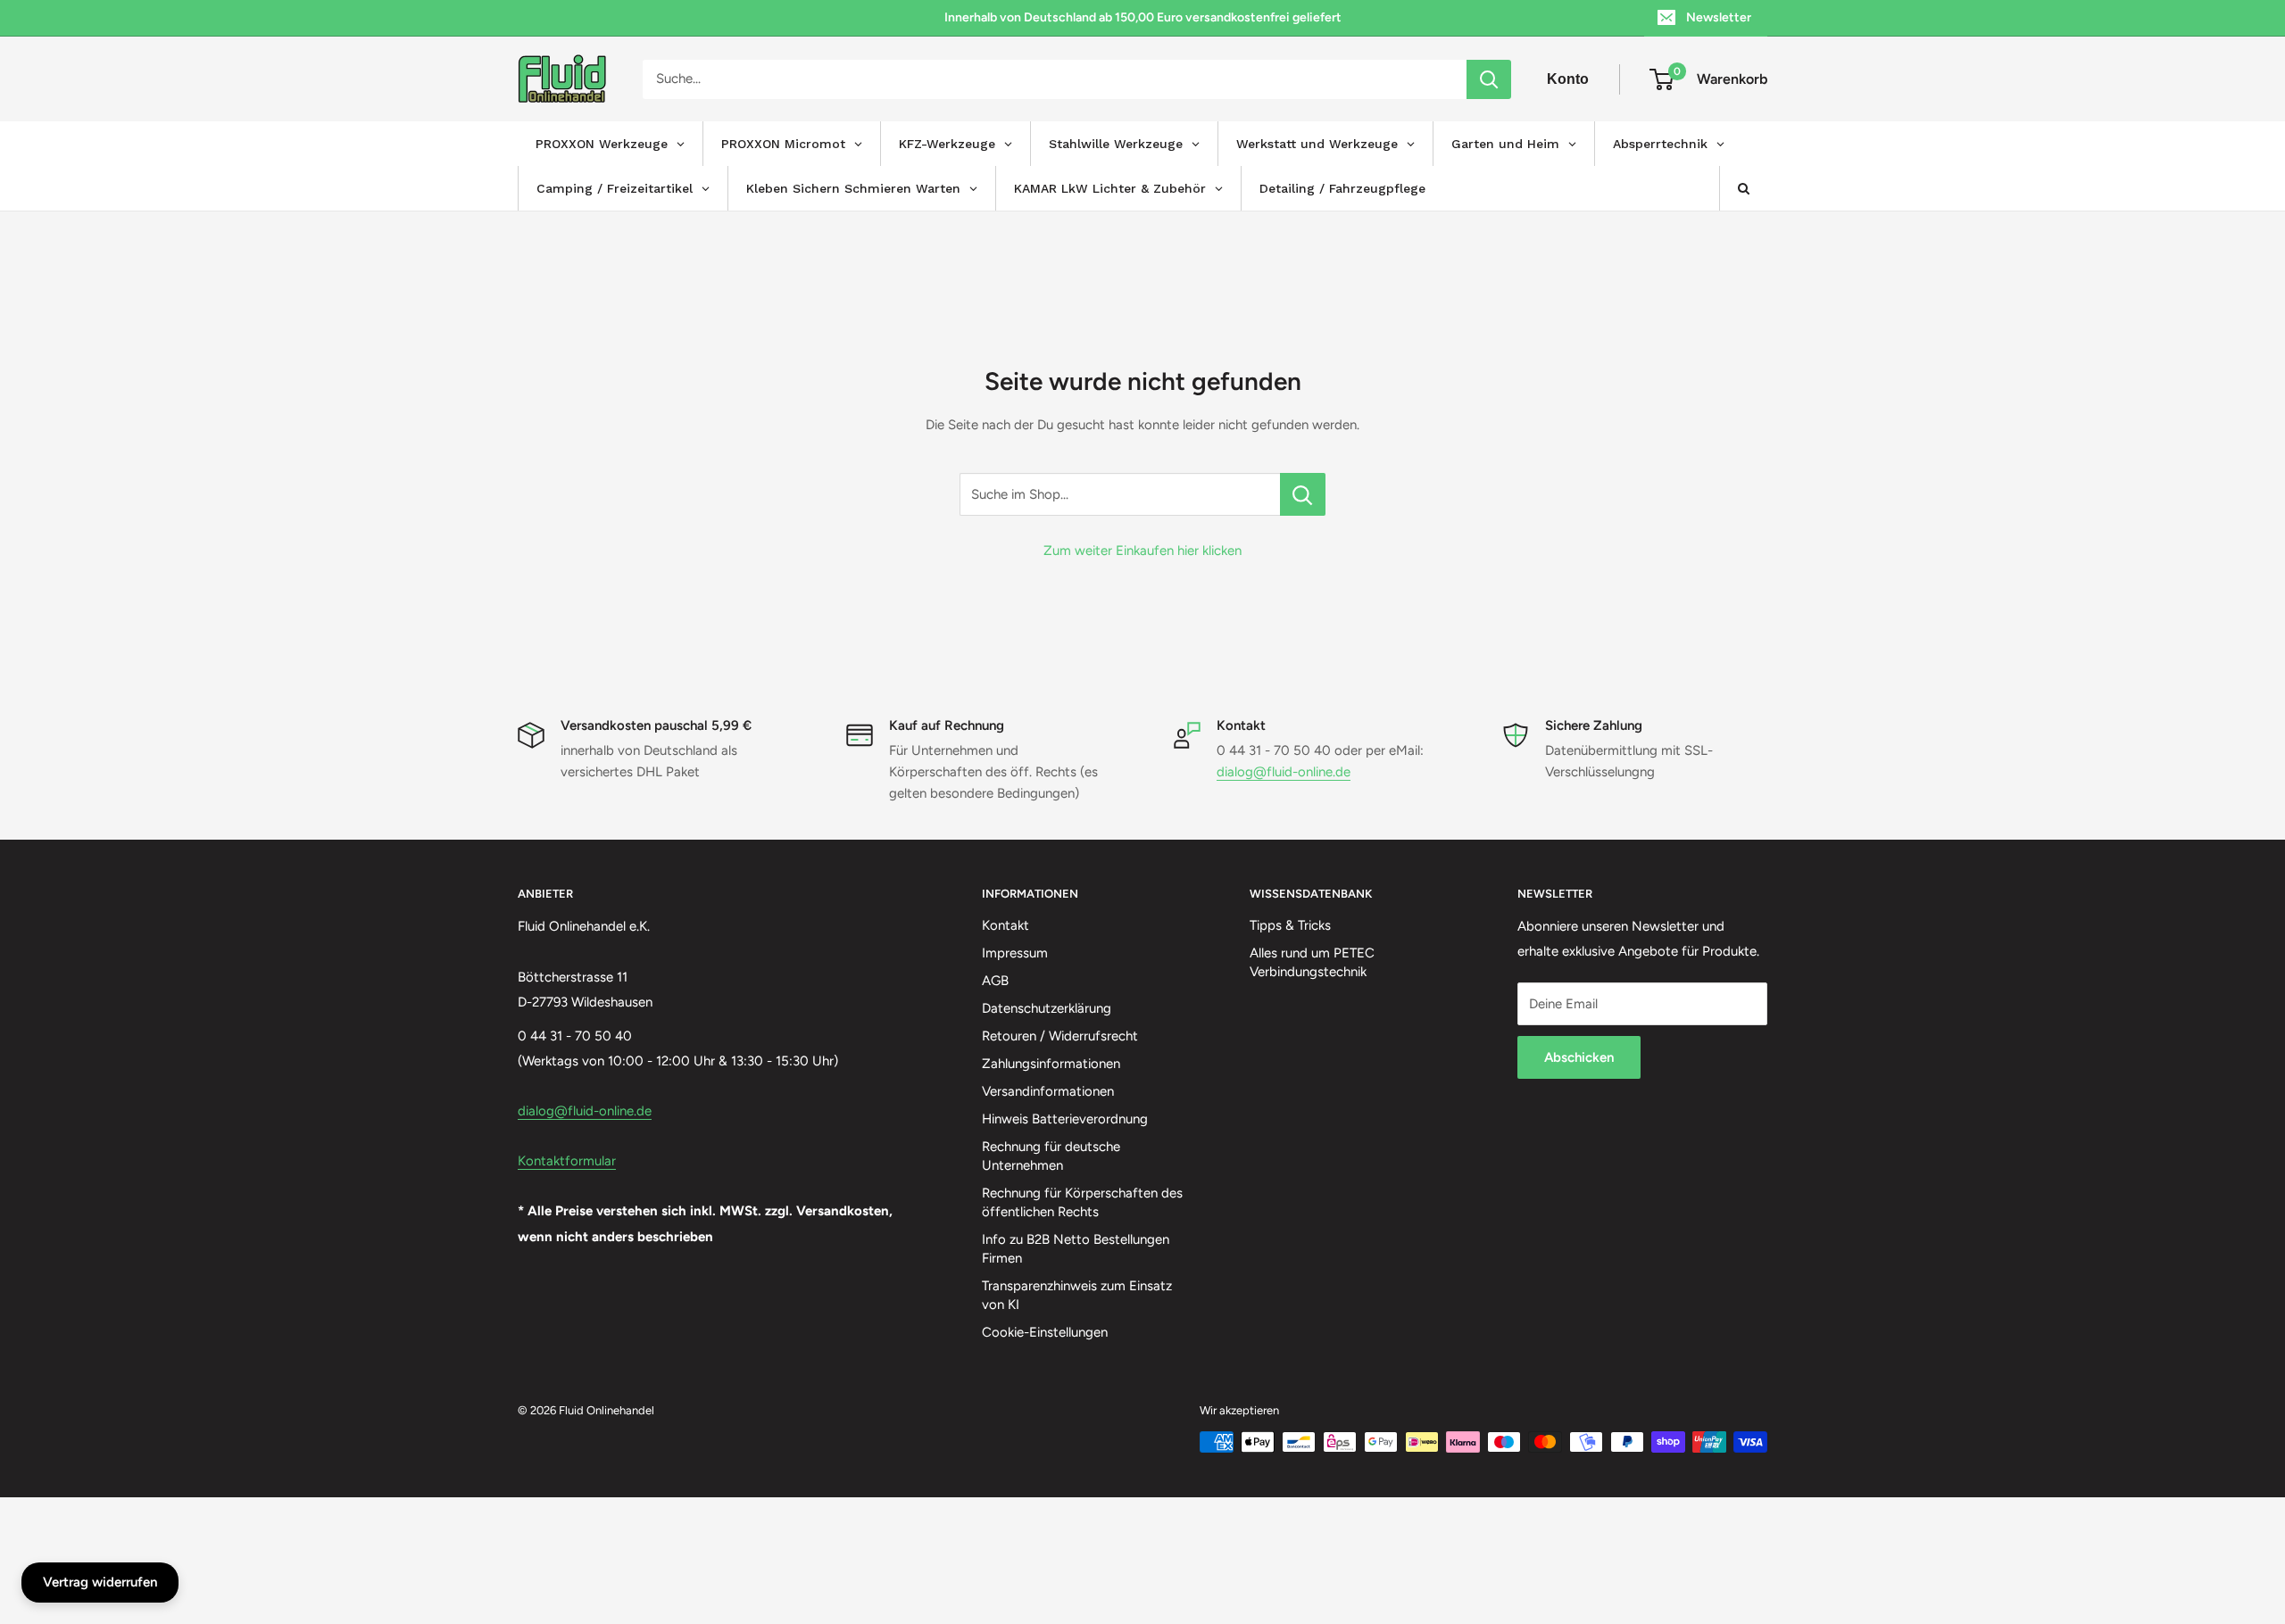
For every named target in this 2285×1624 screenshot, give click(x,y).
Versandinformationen (1048, 1091)
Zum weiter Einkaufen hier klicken (1142, 551)
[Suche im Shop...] (1303, 494)
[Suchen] (1489, 79)
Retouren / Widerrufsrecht (1060, 1036)
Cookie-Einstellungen (1045, 1332)
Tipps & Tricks (1290, 925)
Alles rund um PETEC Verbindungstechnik (1312, 962)
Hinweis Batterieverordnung (1065, 1119)
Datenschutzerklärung (1047, 1008)
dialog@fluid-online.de (1284, 772)
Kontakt (1005, 925)
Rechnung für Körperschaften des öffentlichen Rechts (1082, 1202)
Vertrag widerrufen (100, 1582)
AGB (995, 981)
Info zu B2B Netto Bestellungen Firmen (1076, 1249)
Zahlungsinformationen (1051, 1064)
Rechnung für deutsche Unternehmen (1051, 1156)
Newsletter (1719, 17)
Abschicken (1579, 1057)
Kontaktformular (567, 1161)
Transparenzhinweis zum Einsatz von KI (1077, 1295)
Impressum (1015, 953)
